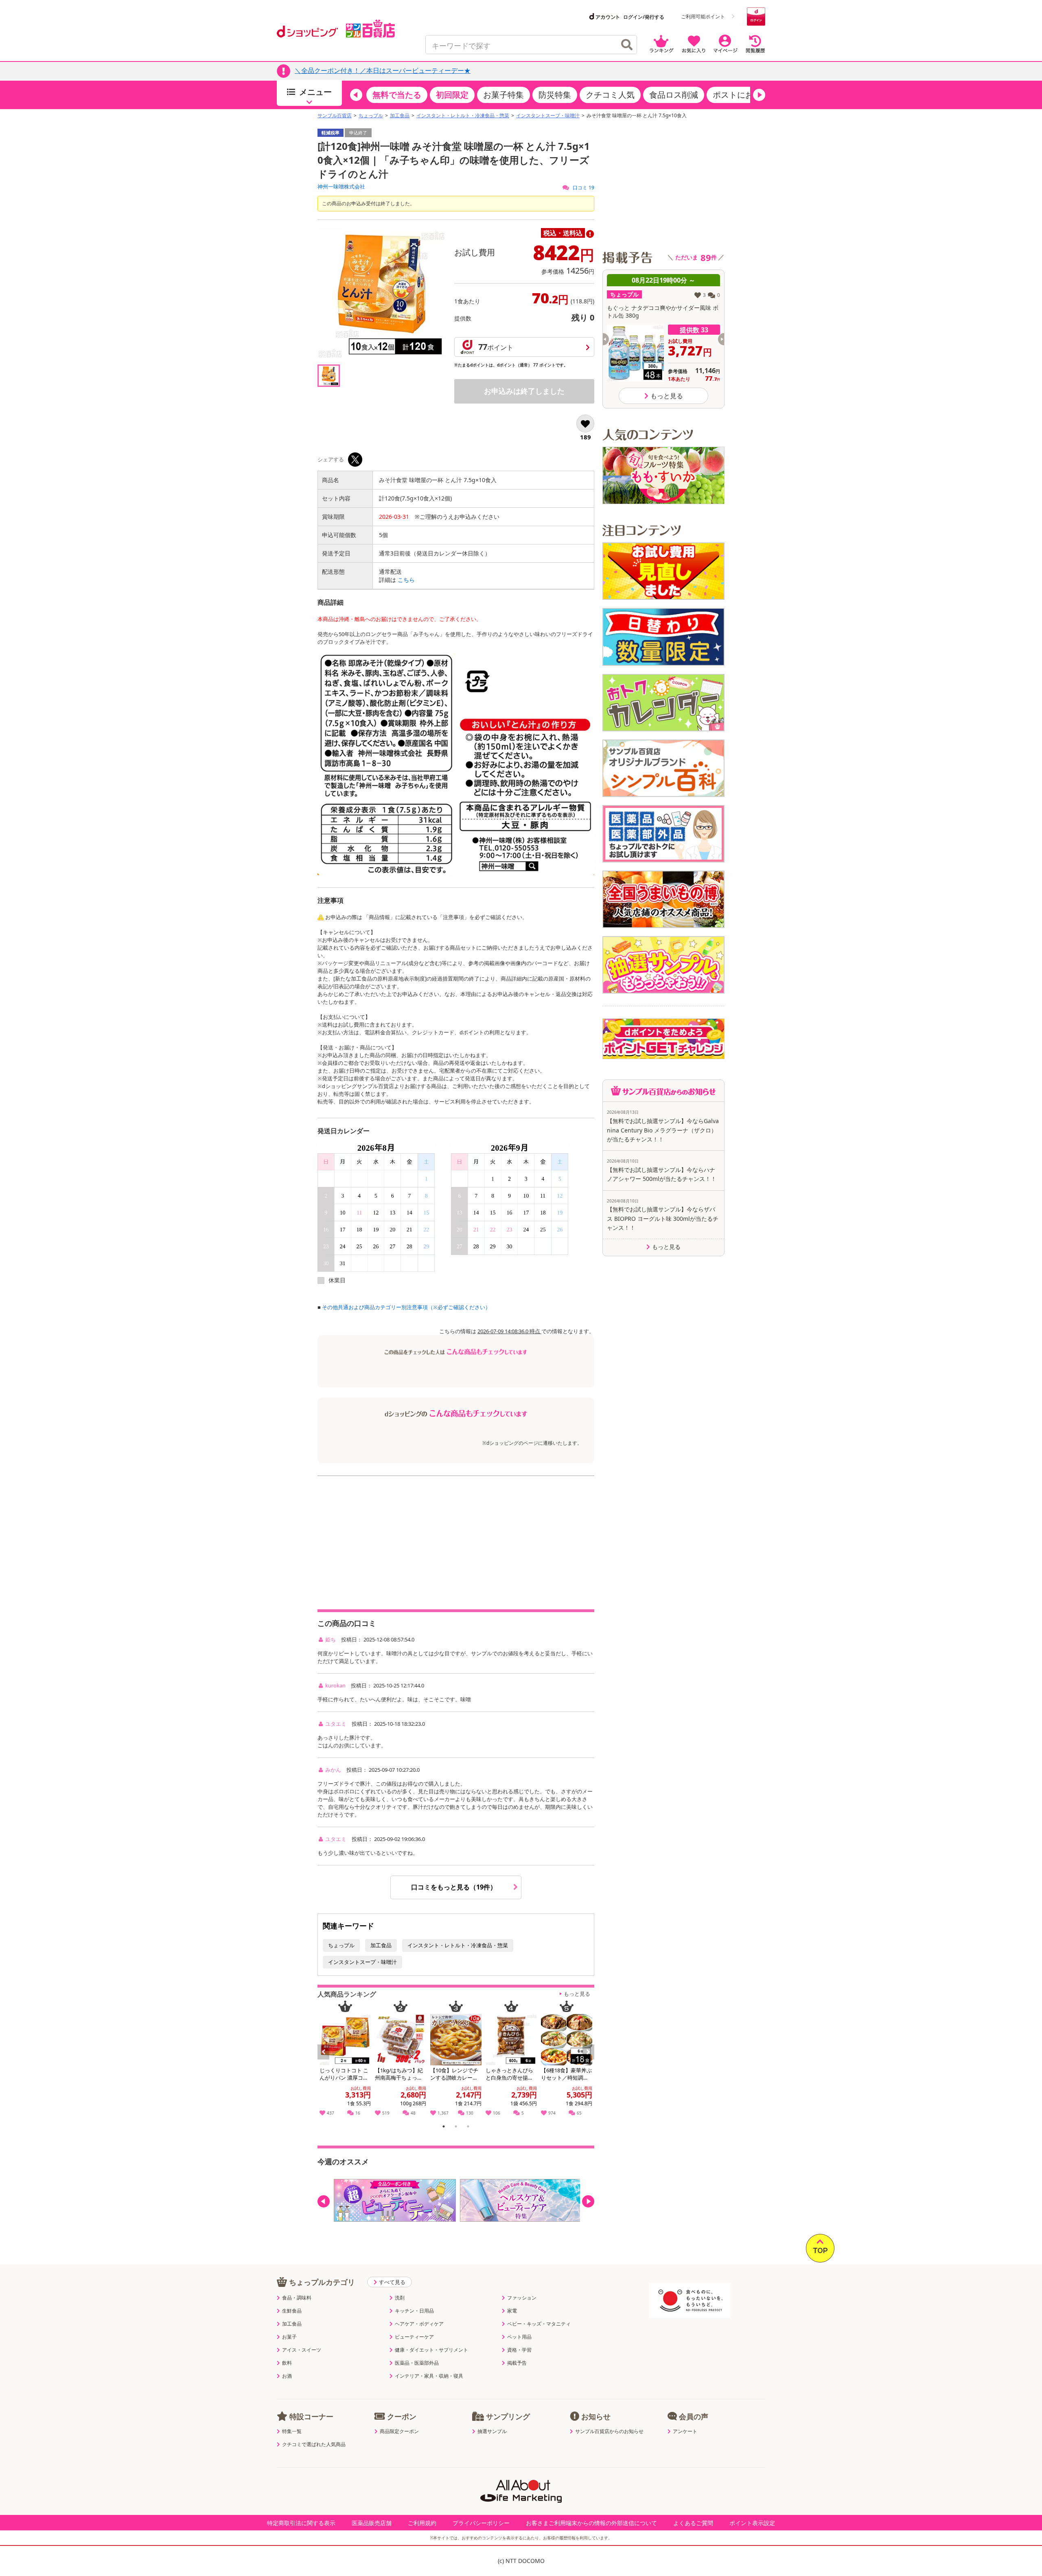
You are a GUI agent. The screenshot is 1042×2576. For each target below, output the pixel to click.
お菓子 (289, 2337)
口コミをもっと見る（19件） (455, 1887)
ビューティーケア (414, 2337)
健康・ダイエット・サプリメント (431, 2350)
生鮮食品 (292, 2311)
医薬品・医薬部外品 (417, 2363)
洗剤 (400, 2298)
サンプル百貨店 (335, 116)
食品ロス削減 (674, 95)
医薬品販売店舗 (372, 2523)
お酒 (287, 2376)
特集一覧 (292, 2431)
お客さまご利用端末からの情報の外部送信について (591, 2523)
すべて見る (392, 2282)
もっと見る (577, 1994)
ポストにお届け (741, 95)
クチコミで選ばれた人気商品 (314, 2444)
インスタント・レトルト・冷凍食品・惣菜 (463, 116)
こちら (406, 580)
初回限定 (452, 95)
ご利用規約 (422, 2523)
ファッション (522, 2298)
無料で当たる (397, 95)
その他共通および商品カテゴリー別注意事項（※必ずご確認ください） (406, 1307)
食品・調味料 (297, 2298)
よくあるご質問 (693, 2523)
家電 (512, 2311)
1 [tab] (444, 2128)
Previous (327, 2061)
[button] (356, 95)
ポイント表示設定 (752, 2523)
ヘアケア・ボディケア (419, 2324)
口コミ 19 (583, 188)
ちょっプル (371, 116)
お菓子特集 (503, 95)
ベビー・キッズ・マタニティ (539, 2324)
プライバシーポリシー (481, 2523)
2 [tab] (456, 2128)
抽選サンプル (492, 2431)
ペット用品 (519, 2337)
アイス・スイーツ (302, 2350)
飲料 (287, 2363)
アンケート (685, 2431)
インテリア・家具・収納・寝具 (429, 2376)
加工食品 (400, 116)
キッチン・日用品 (414, 2311)
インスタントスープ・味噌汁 (548, 116)
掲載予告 (517, 2363)
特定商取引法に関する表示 (301, 2523)
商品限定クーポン (399, 2431)
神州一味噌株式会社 (341, 187)
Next (589, 2061)
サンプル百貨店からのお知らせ (609, 2431)
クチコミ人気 (610, 95)
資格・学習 (519, 2350)
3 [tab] (468, 2128)
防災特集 (555, 95)
